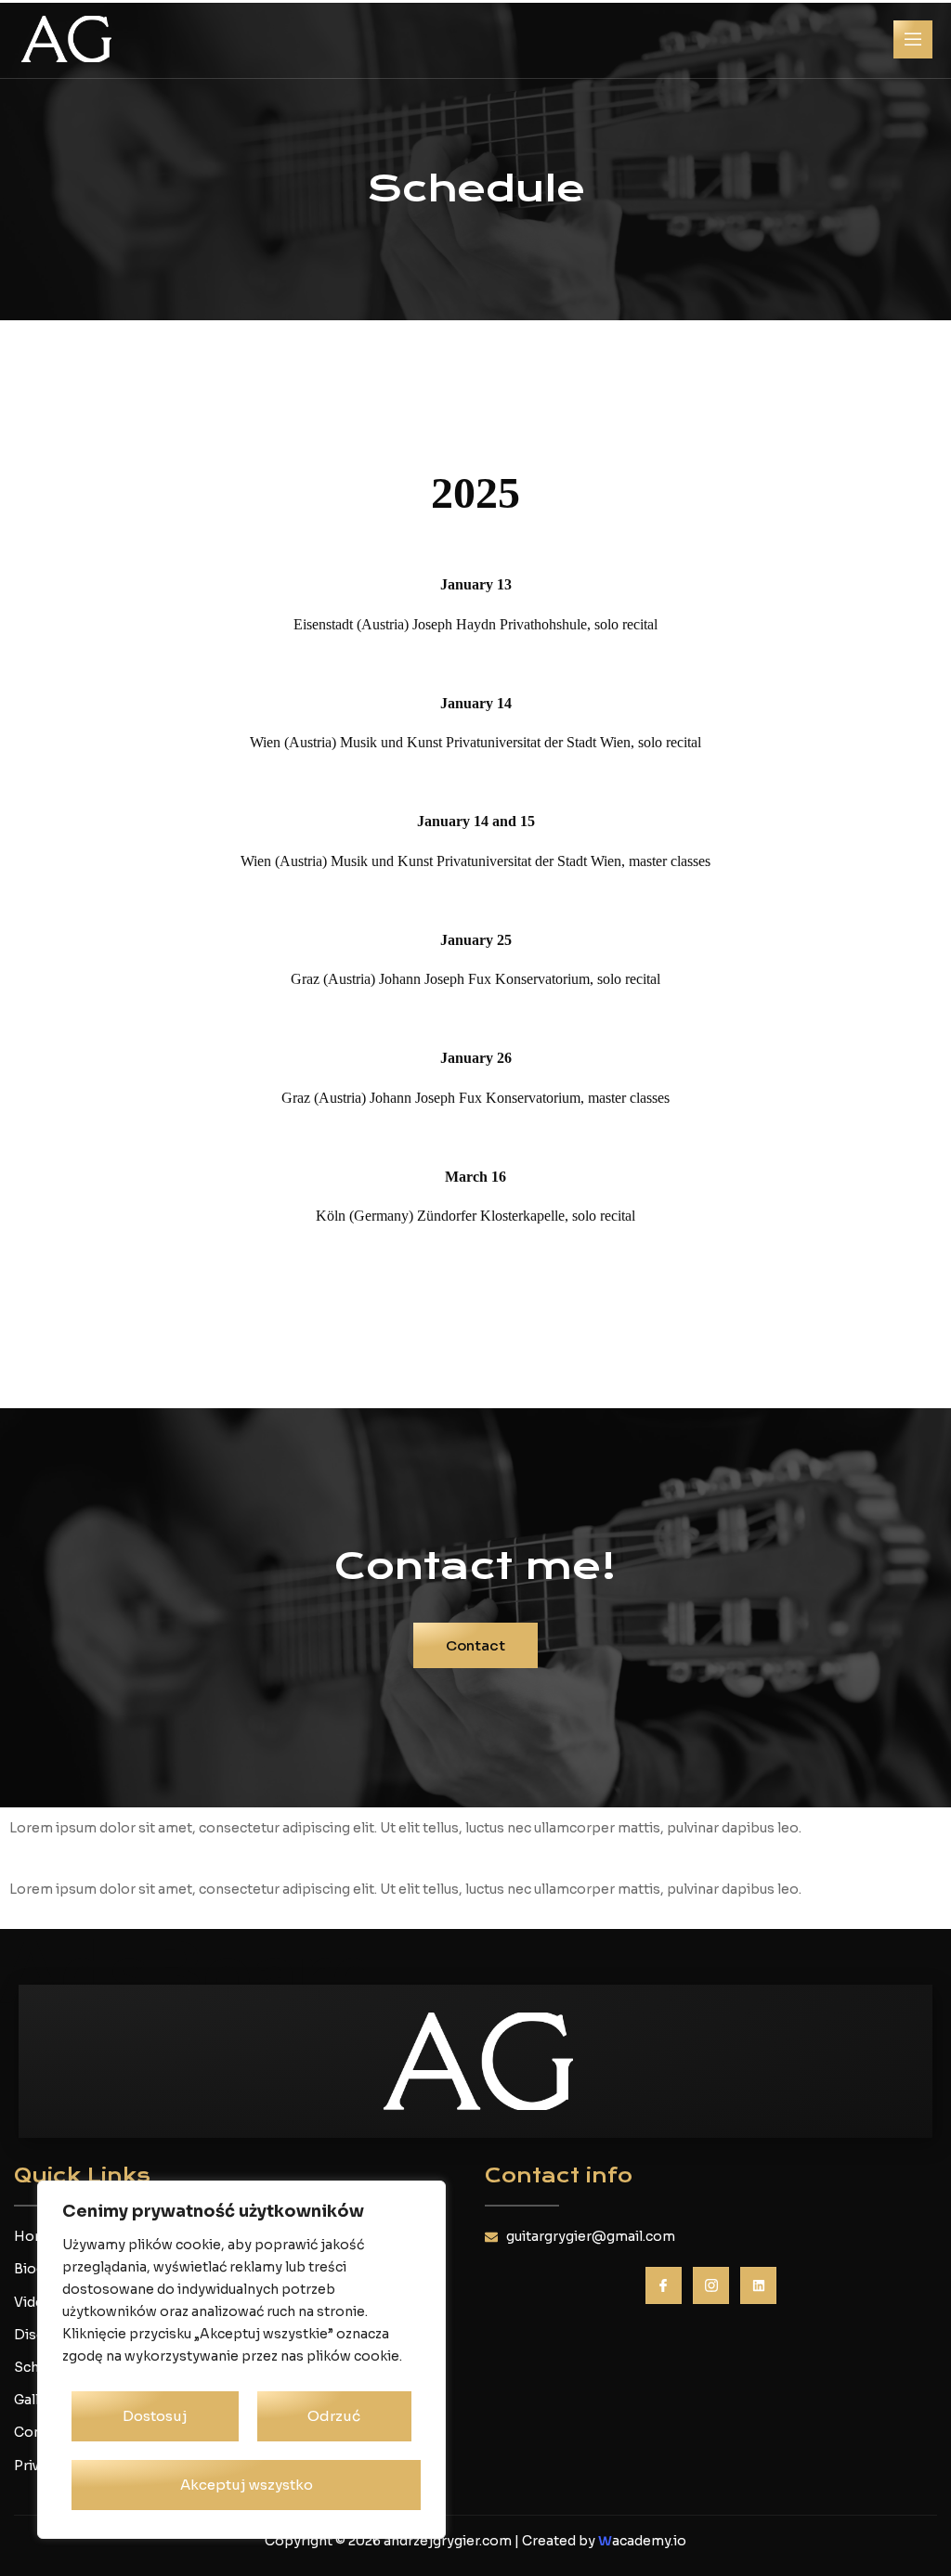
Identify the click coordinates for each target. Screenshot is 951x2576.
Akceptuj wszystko (247, 2485)
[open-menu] (913, 39)
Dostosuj (155, 2416)
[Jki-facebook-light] (664, 2285)
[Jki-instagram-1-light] (711, 2285)
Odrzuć (334, 2416)
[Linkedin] (758, 2285)
